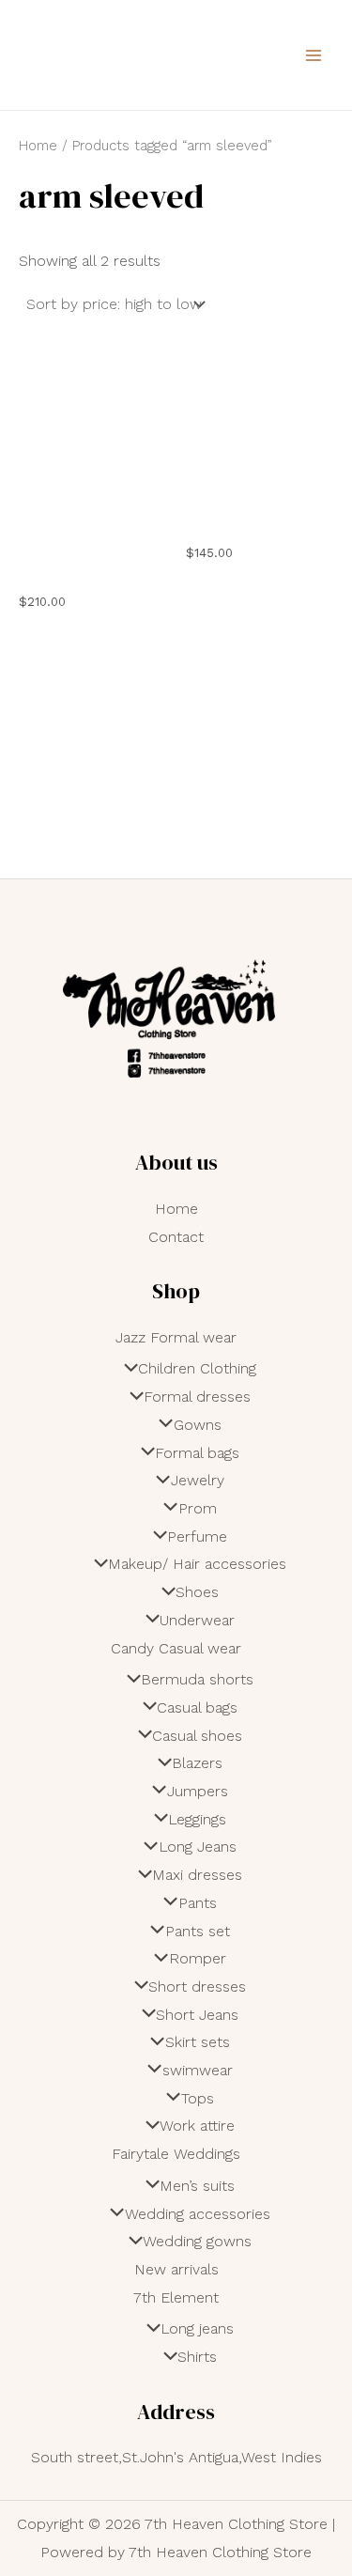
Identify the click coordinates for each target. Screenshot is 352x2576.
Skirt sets (197, 2042)
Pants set (197, 1931)
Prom (197, 1508)
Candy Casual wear (176, 1648)
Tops (197, 2098)
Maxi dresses (197, 1875)
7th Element (176, 2297)
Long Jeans (197, 1847)
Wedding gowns (197, 2241)
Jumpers (197, 1791)
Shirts (197, 2357)
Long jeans (197, 2328)
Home (38, 146)
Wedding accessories (197, 2214)
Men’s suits (197, 2186)
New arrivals (176, 2269)
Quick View (93, 558)
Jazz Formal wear (176, 1337)
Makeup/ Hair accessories (197, 1564)
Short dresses (197, 1986)
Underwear (197, 1620)
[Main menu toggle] (314, 54)
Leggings (197, 1819)
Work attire (197, 2126)
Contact (176, 1237)
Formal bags (197, 1453)
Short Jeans (197, 2015)
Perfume (197, 1536)
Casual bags (197, 1707)
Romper (197, 1958)
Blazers (197, 1763)
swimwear (197, 2070)
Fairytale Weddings (176, 2154)
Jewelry (197, 1480)
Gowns (197, 1425)
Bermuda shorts (197, 1679)
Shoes (197, 1592)
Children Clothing (197, 1368)
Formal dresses (197, 1397)
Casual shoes (197, 1736)
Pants (197, 1903)
